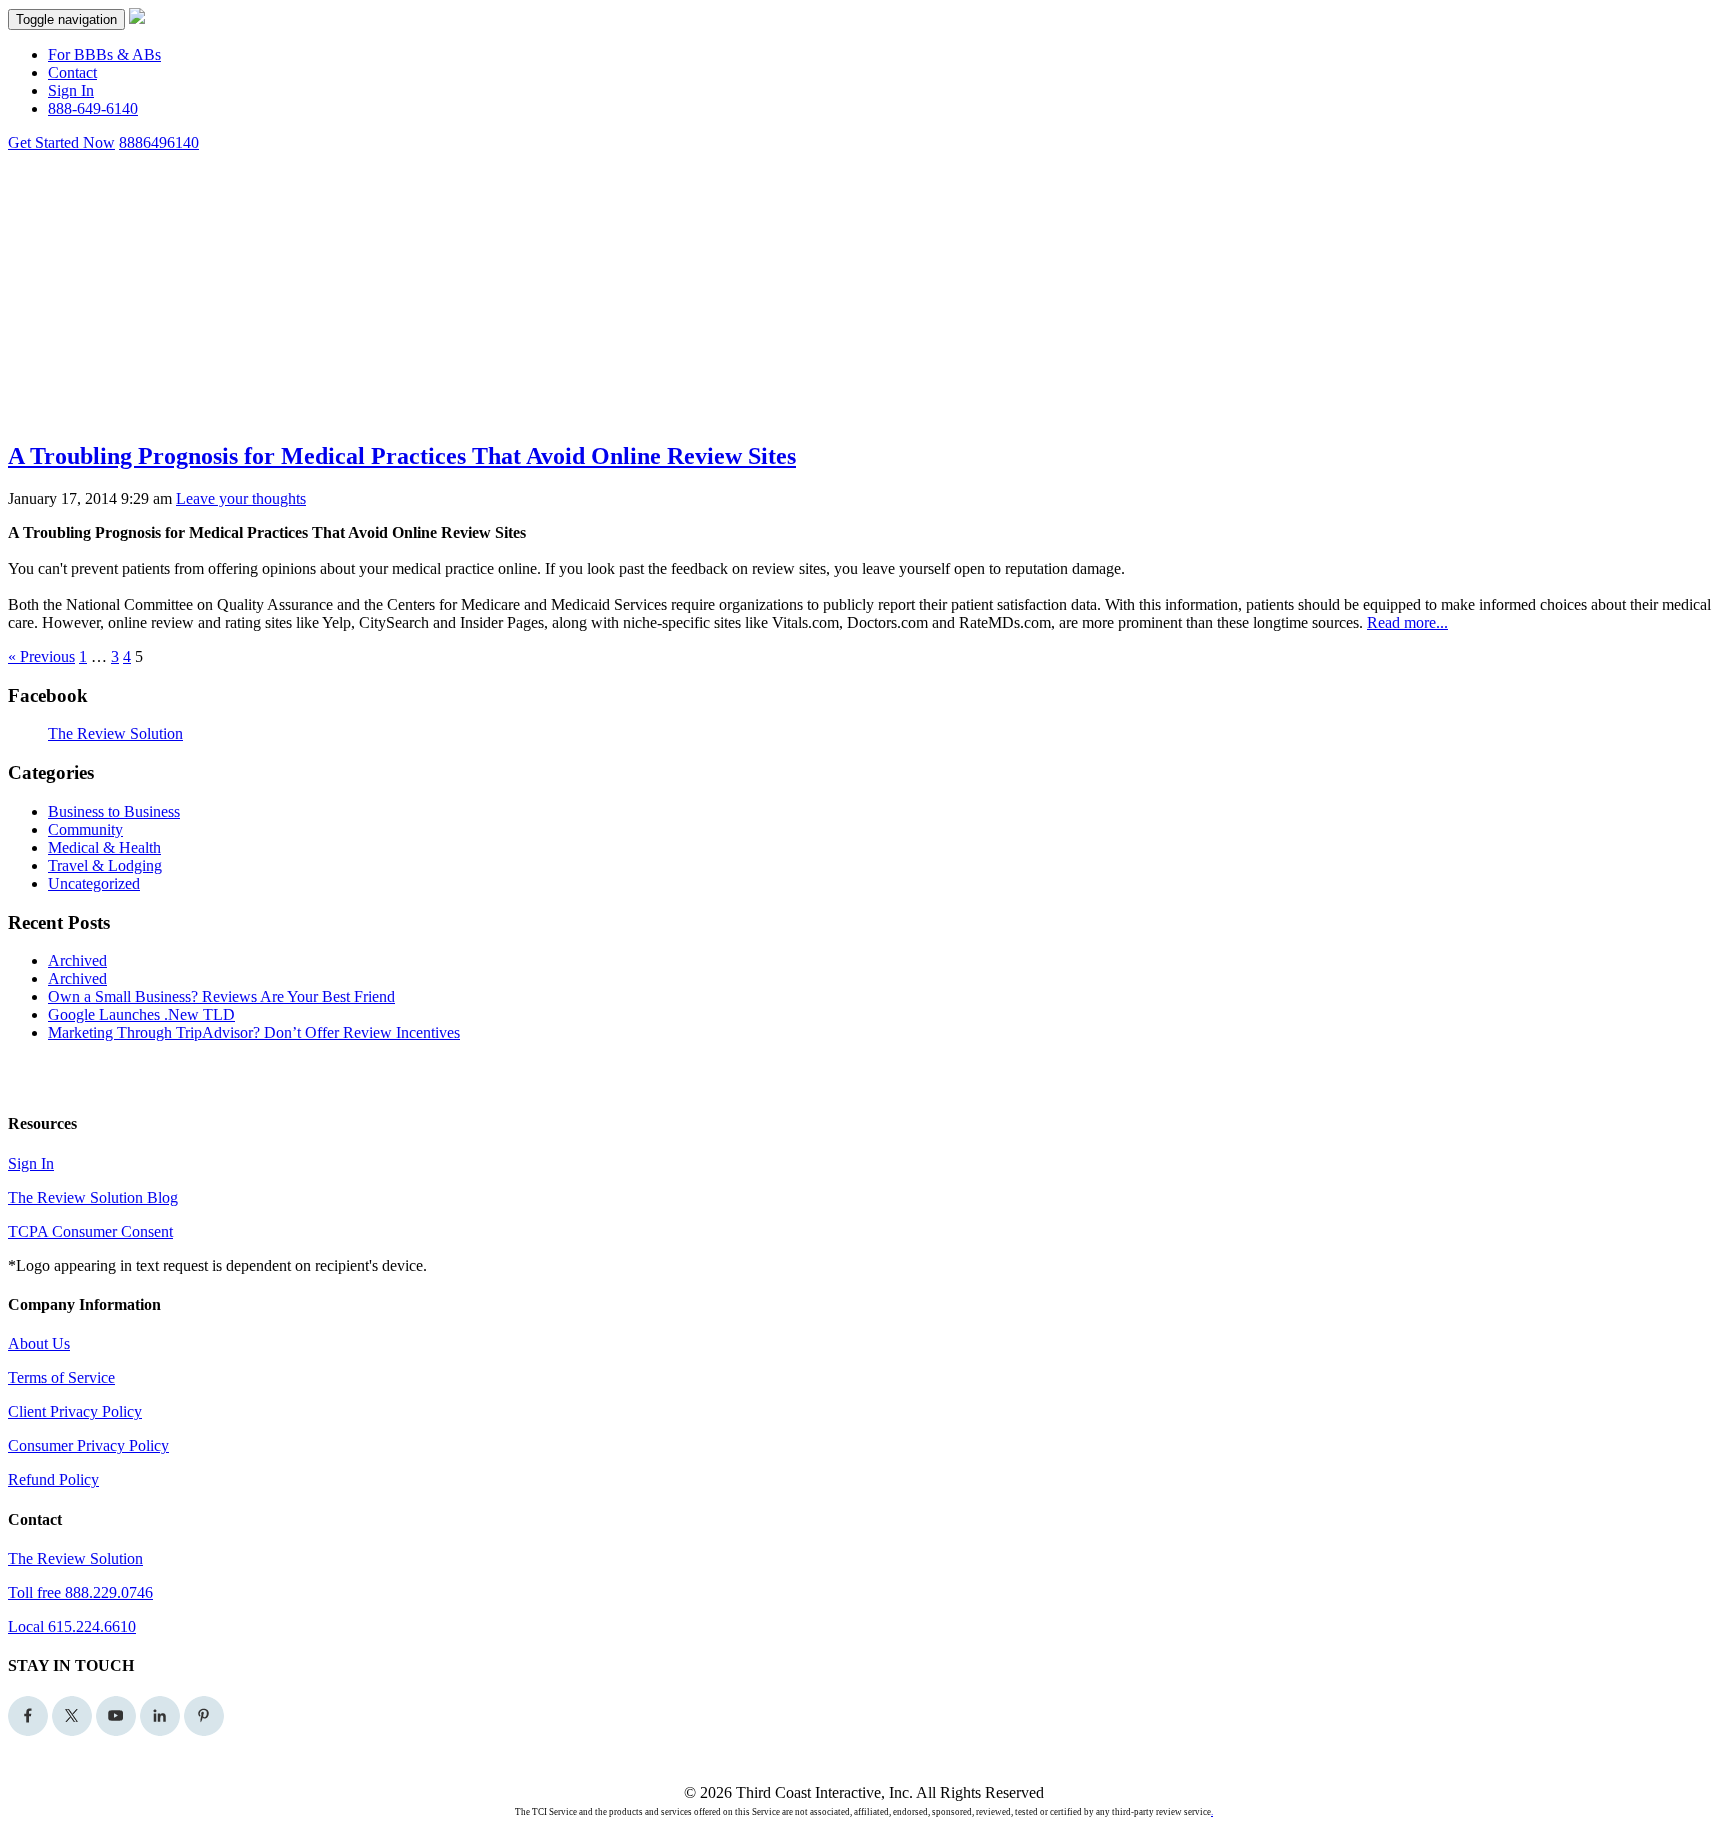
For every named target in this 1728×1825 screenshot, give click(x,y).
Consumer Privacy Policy (88, 1445)
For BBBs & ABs (104, 54)
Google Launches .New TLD (141, 1014)
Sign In (71, 90)
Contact (72, 72)
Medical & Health (104, 847)
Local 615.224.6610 (72, 1626)
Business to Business (114, 811)
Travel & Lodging (105, 865)
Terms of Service (61, 1377)
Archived (77, 960)
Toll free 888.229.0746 (80, 1592)
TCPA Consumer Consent (90, 1231)
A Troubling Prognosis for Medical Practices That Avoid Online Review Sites (402, 456)
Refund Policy (53, 1479)
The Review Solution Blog (93, 1197)
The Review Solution (115, 733)
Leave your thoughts (241, 498)
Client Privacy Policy (75, 1411)
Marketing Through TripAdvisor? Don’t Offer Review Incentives (254, 1032)
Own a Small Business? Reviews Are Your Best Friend (221, 996)
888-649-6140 (93, 108)
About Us (39, 1343)
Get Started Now (61, 142)
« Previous (41, 656)
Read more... (1407, 622)
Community (85, 829)
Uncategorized (94, 883)
